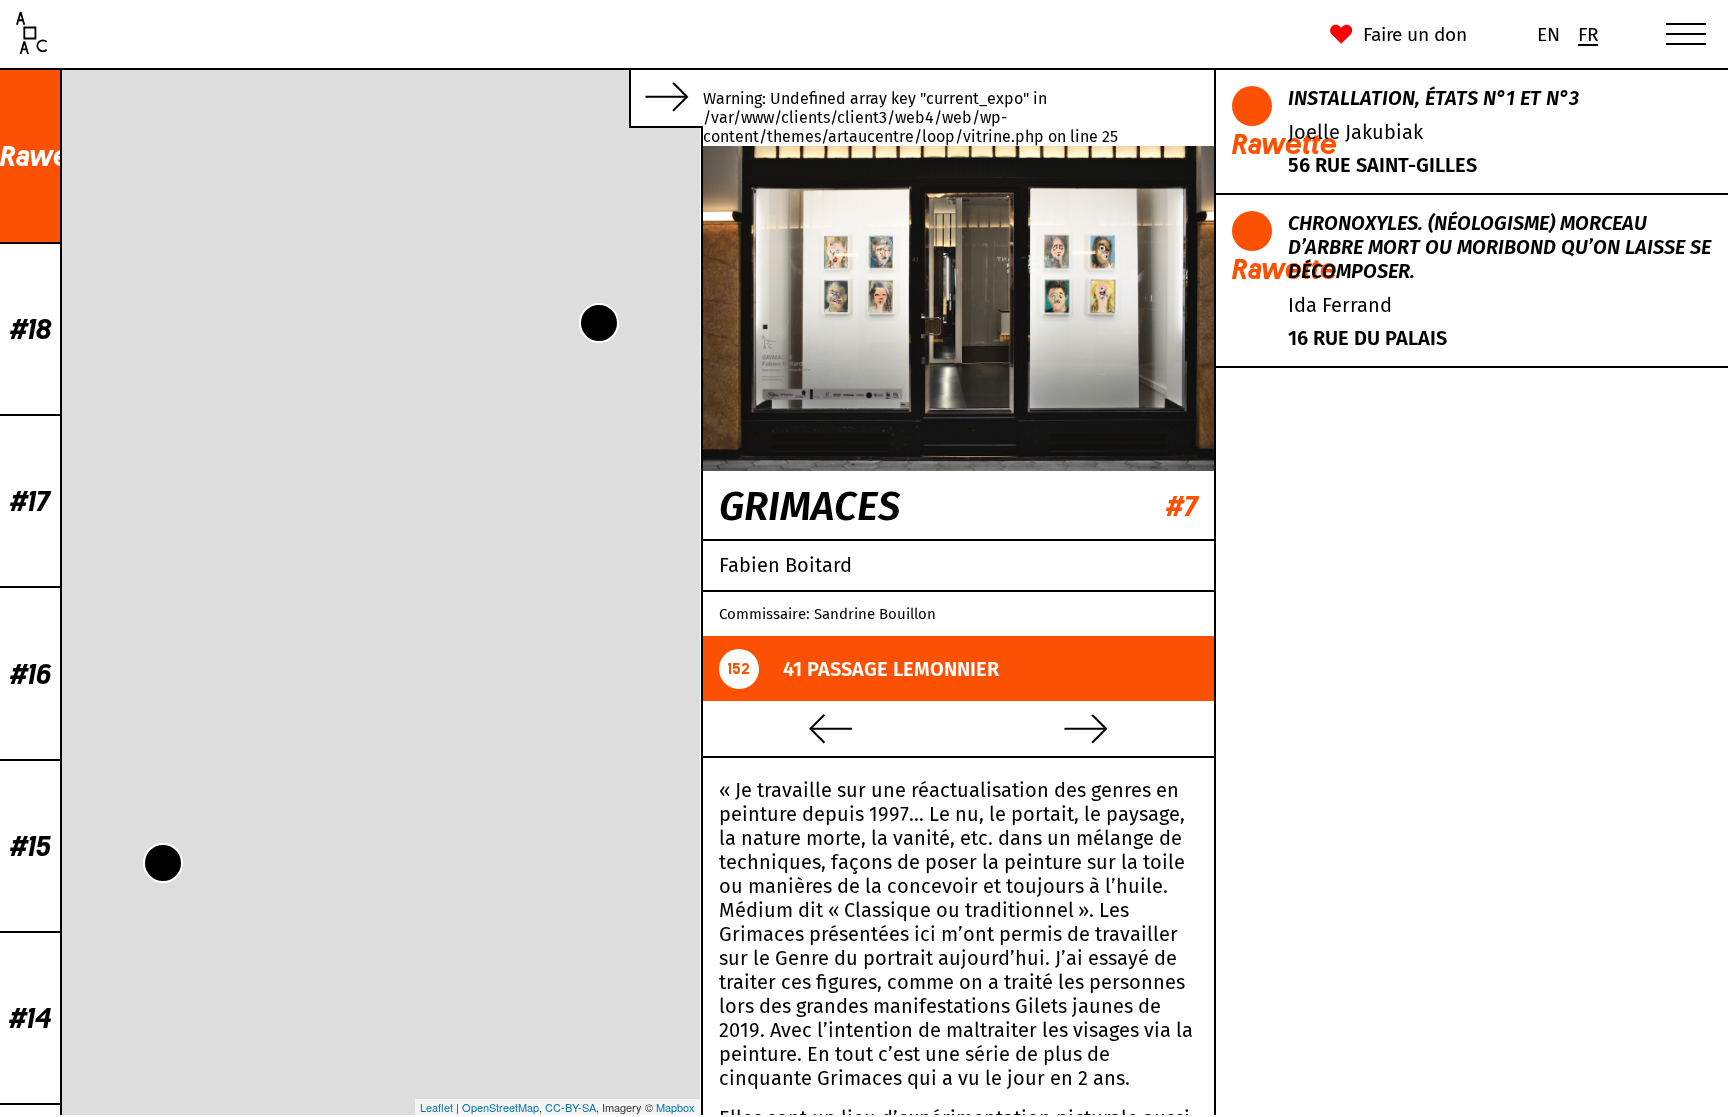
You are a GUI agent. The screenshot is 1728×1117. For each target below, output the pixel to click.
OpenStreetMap (500, 1107)
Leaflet (436, 1107)
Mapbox (675, 1107)
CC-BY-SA (570, 1107)
